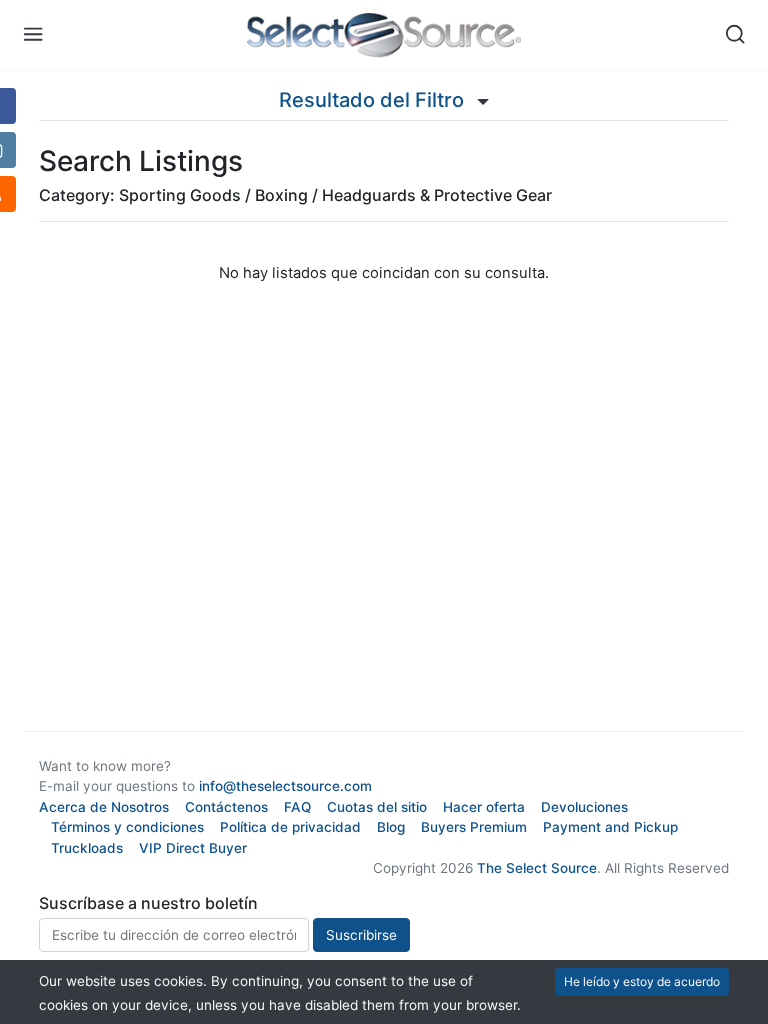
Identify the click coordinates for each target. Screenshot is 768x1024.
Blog (391, 827)
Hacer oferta (484, 807)
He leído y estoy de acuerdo (642, 981)
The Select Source (537, 868)
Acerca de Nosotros (104, 807)
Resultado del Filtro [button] (374, 100)
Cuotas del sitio (377, 807)
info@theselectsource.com (285, 786)
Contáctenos (226, 807)
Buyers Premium (474, 827)
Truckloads (87, 848)
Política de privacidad (290, 827)
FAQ (297, 807)
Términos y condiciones (127, 827)
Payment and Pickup (610, 827)
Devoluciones (584, 807)
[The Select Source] (384, 35)
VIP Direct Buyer (193, 848)
